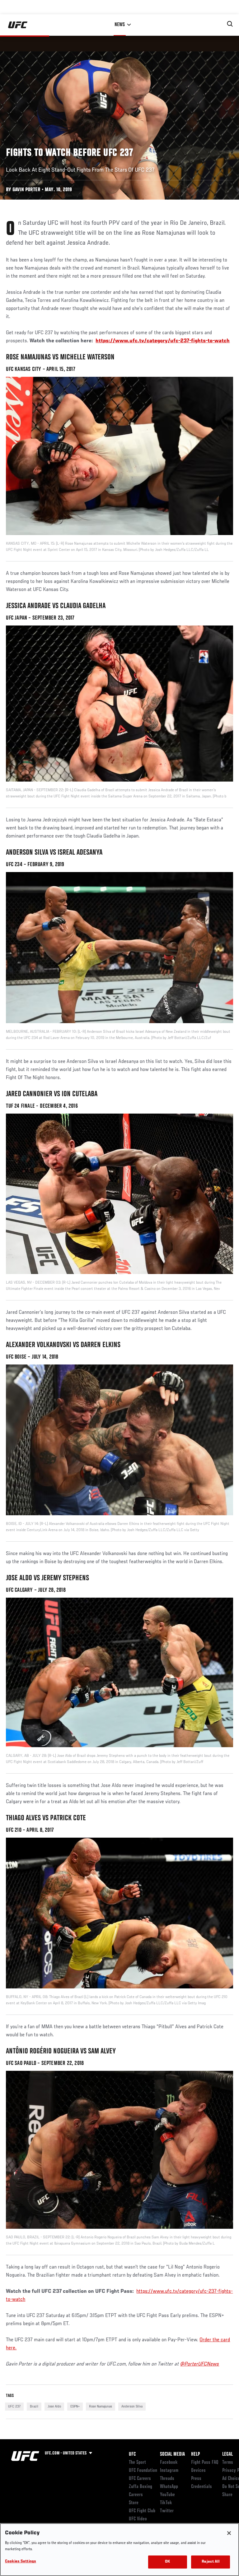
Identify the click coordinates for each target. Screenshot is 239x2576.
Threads (167, 2479)
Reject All (210, 2562)
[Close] (229, 2533)
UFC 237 (14, 2407)
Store (134, 2503)
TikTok (166, 2503)
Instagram (169, 2471)
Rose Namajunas (101, 2407)
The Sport (137, 2463)
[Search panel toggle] (230, 24)
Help (195, 2454)
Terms (228, 2463)
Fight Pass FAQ (205, 2463)
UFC (132, 2454)
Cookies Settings (21, 2562)
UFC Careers (140, 2479)
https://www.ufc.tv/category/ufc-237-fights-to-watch (163, 341)
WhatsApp (169, 2487)
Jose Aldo (54, 2407)
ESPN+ (75, 2407)
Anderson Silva (132, 2407)
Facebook (169, 2463)
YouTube (167, 2495)
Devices (198, 2471)
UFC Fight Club (142, 2511)
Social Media (172, 2454)
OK (167, 2562)
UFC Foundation (143, 2471)
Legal (227, 2454)
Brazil (34, 2407)
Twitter (167, 2511)
